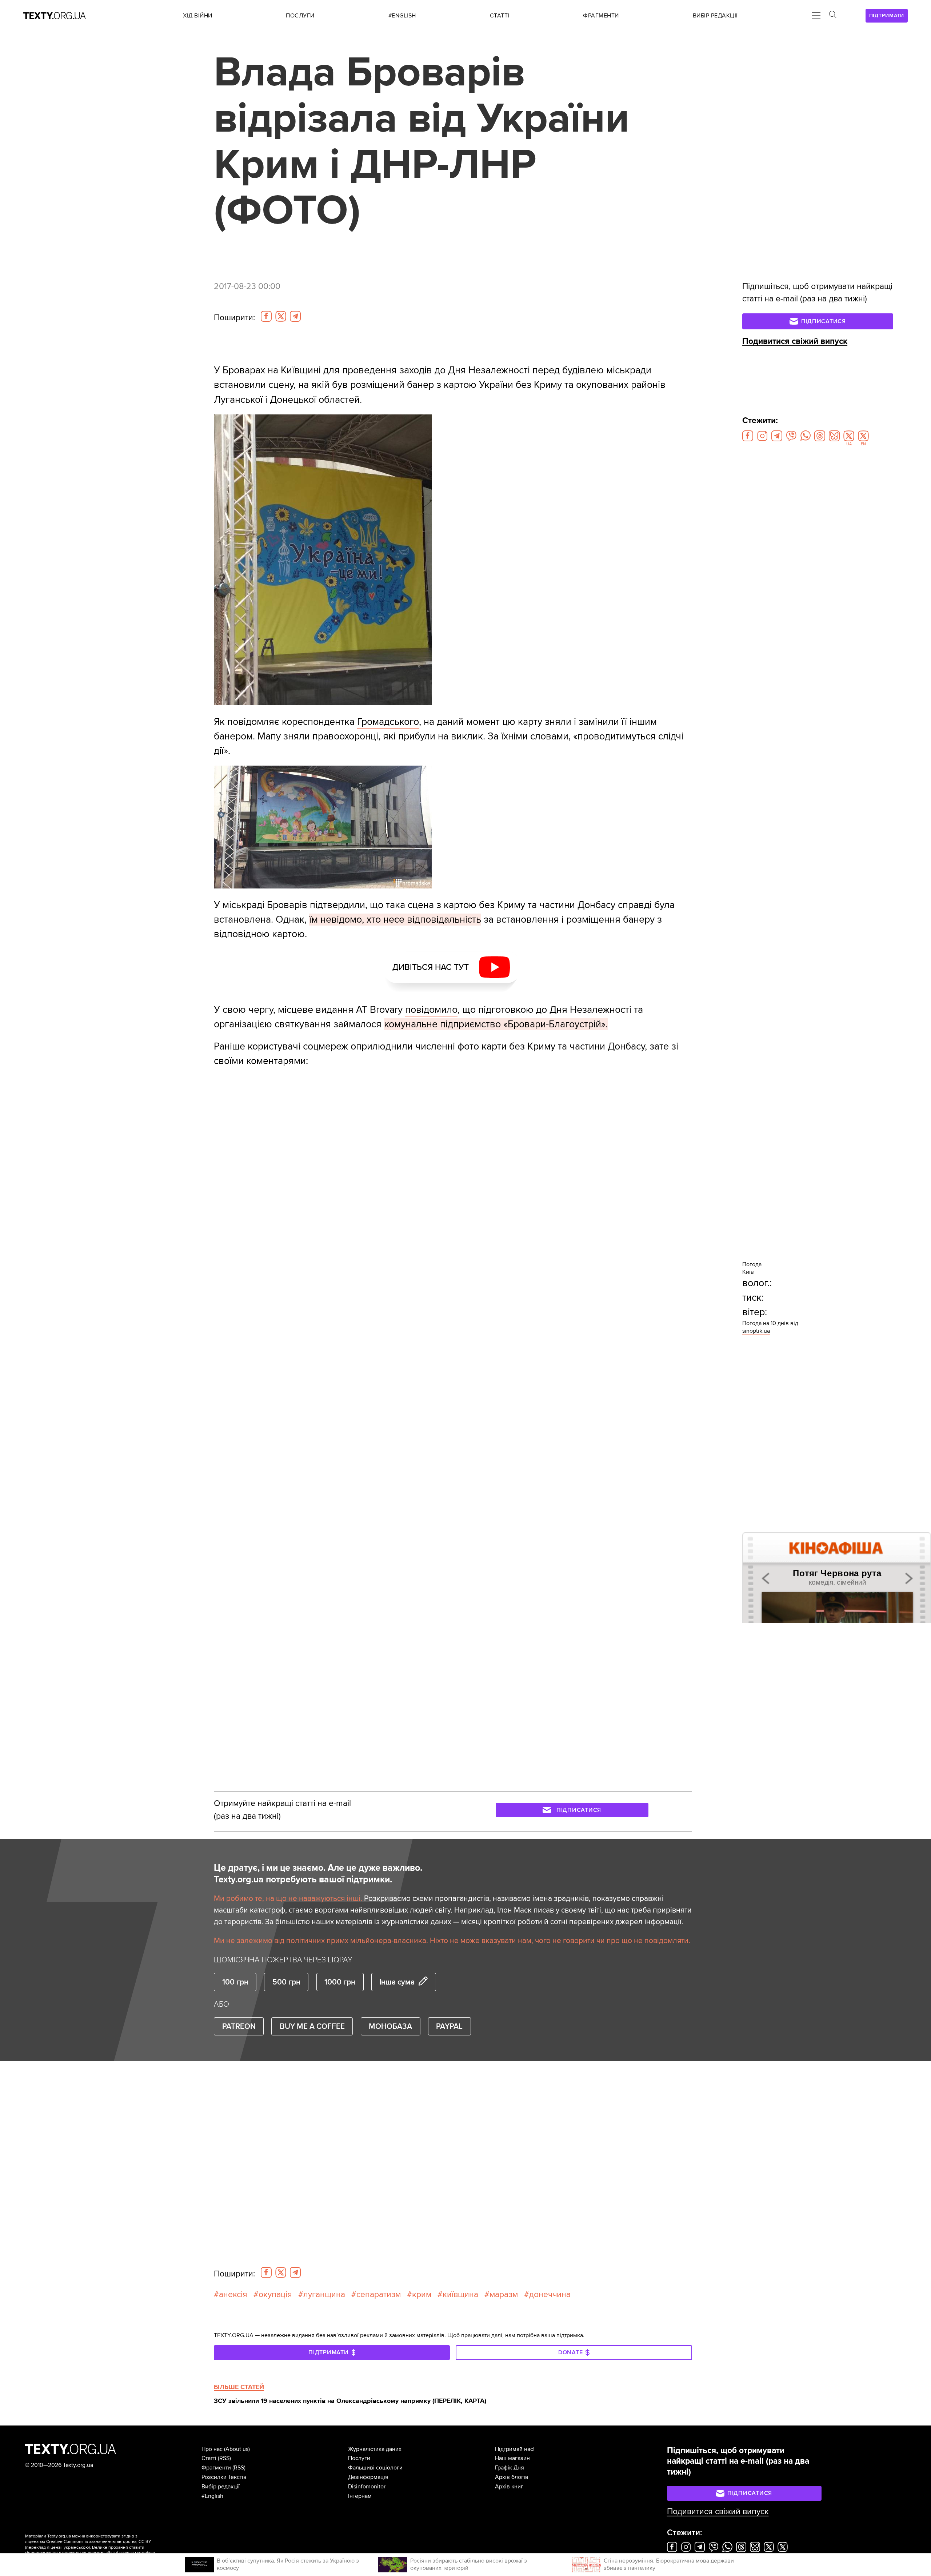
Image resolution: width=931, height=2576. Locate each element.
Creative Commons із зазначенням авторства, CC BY (99, 2542)
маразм (504, 2295)
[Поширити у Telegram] (295, 316)
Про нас (212, 2449)
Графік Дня (510, 2468)
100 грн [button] (235, 1982)
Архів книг (509, 2487)
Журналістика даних (375, 2449)
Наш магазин (512, 2458)
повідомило (431, 1010)
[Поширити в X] (281, 316)
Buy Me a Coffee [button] (312, 2026)
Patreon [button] (239, 2026)
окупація (275, 2295)
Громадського (388, 722)
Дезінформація (368, 2477)
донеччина (550, 2295)
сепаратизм (379, 2295)
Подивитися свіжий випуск (795, 341)
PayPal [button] (449, 2026)
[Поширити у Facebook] (266, 316)
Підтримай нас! (515, 2449)
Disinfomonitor (367, 2487)
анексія (233, 2295)
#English (212, 2496)
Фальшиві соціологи (375, 2468)
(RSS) (224, 2458)
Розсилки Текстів (224, 2477)
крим (422, 2295)
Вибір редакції (221, 2487)
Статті (209, 2458)
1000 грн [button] (340, 1982)
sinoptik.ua (756, 1331)
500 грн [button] (286, 1982)
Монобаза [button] (390, 2026)
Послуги (359, 2458)
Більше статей (239, 2387)
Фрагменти (216, 2468)
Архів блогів (512, 2477)
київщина (460, 2295)
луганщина (324, 2295)
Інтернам (360, 2496)
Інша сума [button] (397, 1982)
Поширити (234, 318)
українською (76, 2547)
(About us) (237, 2449)
